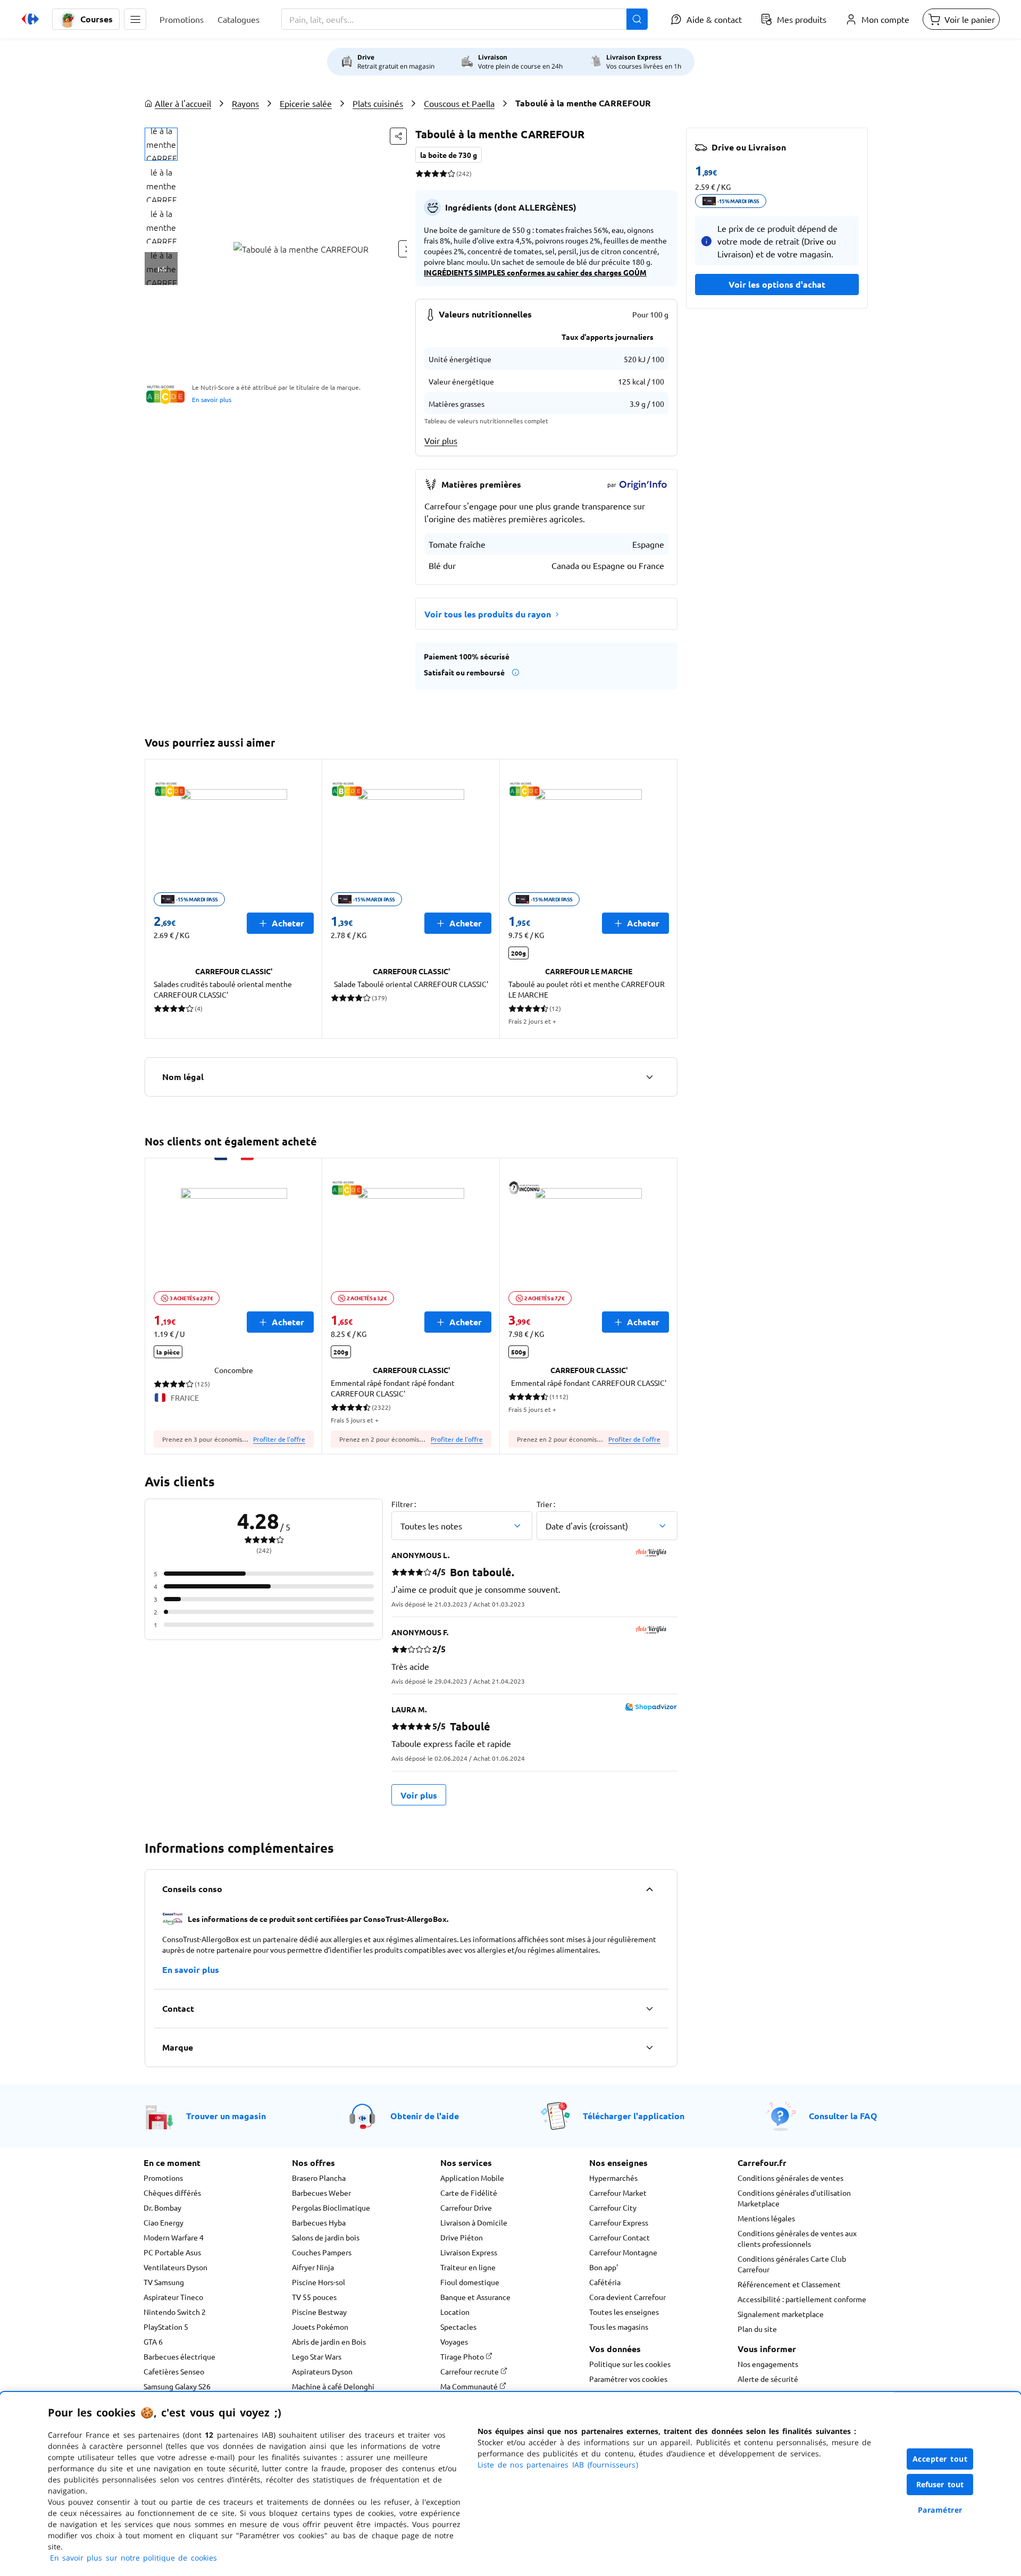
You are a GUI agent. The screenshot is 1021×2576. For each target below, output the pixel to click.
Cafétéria (605, 2282)
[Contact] (649, 2009)
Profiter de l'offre (279, 1439)
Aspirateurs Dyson (322, 2371)
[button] (135, 19)
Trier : (546, 1504)
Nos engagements (768, 2364)
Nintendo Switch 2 (175, 2312)
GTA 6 (153, 2341)
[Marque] (649, 2047)
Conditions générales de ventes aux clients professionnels (797, 2238)
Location (455, 2312)
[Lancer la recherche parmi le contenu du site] (637, 19)
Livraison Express (469, 2252)
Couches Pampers (322, 2252)
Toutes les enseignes (624, 2312)
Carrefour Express (619, 2222)
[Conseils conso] (649, 1889)
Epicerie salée (306, 103)
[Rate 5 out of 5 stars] (451, 173)
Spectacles (458, 2327)
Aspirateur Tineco (173, 2297)
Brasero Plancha (319, 2178)
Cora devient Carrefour (627, 2297)
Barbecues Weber (321, 2193)
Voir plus (441, 440)
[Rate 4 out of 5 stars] (443, 173)
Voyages (454, 2341)
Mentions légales (766, 2218)
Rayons (245, 103)
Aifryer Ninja (313, 2267)
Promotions (163, 2178)
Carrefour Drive (466, 2207)
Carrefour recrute (470, 2371)
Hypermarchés (613, 2178)
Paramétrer (940, 2510)
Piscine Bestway (319, 2312)
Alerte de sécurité (768, 2379)
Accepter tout (940, 2459)
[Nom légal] (649, 1077)
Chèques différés (172, 2193)
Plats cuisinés (378, 103)
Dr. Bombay (162, 2207)
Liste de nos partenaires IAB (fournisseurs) (558, 2465)
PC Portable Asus (172, 2252)
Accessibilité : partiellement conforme (802, 2299)
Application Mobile (472, 2178)
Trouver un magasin (226, 2116)
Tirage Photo (463, 2356)
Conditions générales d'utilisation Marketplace (794, 2198)
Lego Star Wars (317, 2356)
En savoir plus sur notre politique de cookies (133, 2558)
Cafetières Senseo (174, 2371)
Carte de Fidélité (469, 2193)
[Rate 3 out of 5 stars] (435, 173)
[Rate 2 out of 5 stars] (427, 173)
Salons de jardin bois (326, 2237)
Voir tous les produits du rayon (488, 614)
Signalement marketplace (781, 2314)
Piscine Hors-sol (319, 2282)
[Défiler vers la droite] (665, 899)
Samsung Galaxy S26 (177, 2386)
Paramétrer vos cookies (628, 2379)
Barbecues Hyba (319, 2222)
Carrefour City (613, 2207)
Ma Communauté (470, 2386)
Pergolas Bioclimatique (331, 2207)
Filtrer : (404, 1504)
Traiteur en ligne (468, 2267)
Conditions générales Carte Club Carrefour (792, 2264)
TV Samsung (164, 2282)
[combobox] (465, 19)
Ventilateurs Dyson (175, 2267)
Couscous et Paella (459, 103)
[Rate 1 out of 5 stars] (419, 173)
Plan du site (757, 2329)
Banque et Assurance (475, 2297)
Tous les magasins (619, 2327)
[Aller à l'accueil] (30, 19)
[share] (398, 136)
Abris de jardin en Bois (329, 2341)
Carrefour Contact (620, 2237)
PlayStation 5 (166, 2327)
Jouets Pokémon (320, 2327)
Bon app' (604, 2267)
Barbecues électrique (179, 2356)
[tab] (161, 144)
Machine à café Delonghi (333, 2386)
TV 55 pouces (314, 2297)
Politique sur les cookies (630, 2364)
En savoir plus (212, 399)
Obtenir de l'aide (425, 2116)
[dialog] (510, 2484)
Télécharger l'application (634, 2116)
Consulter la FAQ (843, 2116)
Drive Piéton (462, 2237)
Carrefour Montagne (623, 2252)
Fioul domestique (470, 2282)
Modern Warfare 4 (174, 2237)
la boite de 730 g (449, 155)
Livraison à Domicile (474, 2222)
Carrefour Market (618, 2193)
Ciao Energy (164, 2222)
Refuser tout (940, 2484)
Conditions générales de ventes (790, 2178)
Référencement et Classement (789, 2284)
